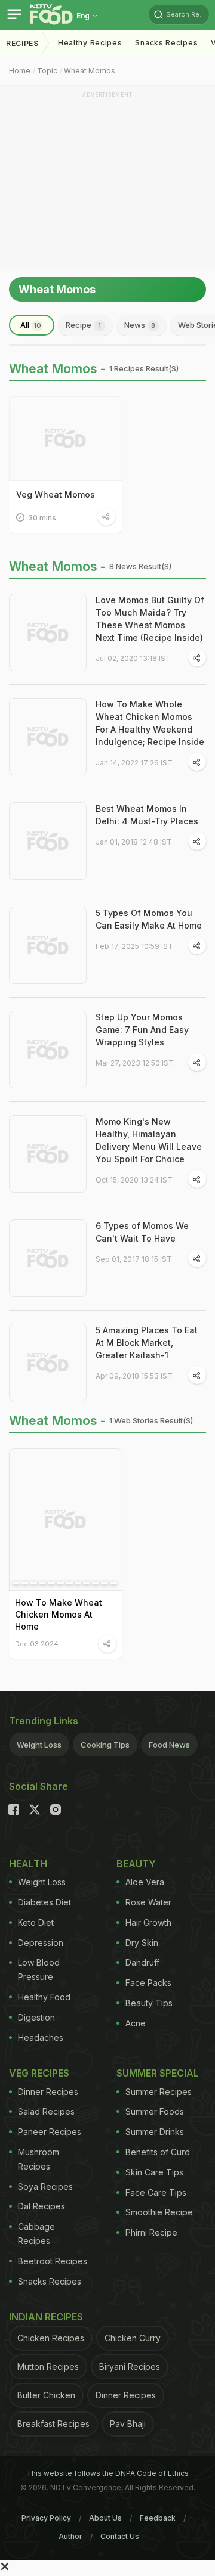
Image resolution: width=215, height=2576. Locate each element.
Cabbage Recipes (36, 2234)
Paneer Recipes (50, 2132)
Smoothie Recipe (159, 2212)
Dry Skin (142, 1943)
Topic (47, 71)
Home (20, 71)
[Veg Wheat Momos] (66, 439)
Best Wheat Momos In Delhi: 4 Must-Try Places (147, 815)
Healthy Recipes (90, 43)
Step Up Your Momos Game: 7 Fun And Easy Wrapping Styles (142, 1030)
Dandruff (142, 1962)
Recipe (83, 325)
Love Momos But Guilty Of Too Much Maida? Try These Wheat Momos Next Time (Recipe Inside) (150, 619)
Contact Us (120, 2536)
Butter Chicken (46, 2395)
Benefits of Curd (158, 2152)
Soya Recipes (45, 2187)
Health (28, 1864)
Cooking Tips (105, 1745)
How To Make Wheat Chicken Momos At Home (59, 1614)
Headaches (41, 2037)
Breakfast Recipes (53, 2424)
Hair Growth (148, 1922)
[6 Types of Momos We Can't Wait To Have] (48, 1258)
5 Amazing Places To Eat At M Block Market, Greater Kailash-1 (147, 1343)
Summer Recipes (159, 2092)
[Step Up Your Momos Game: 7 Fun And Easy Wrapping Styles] (48, 1050)
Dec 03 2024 (37, 1644)
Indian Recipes (46, 2317)
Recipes (22, 43)
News (140, 325)
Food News (169, 1745)
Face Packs (148, 1983)
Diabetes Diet (44, 1902)
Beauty (136, 1864)
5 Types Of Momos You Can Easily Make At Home (149, 919)
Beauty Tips (149, 2003)
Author (70, 2536)
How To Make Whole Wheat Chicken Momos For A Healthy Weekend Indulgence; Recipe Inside (150, 723)
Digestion (36, 2017)
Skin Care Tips (154, 2172)
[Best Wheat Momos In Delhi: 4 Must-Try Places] (48, 841)
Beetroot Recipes (53, 2261)
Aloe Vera (145, 1882)
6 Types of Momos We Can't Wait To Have (142, 1232)
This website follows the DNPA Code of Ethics (107, 2473)
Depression (41, 1943)
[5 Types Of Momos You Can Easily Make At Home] (48, 945)
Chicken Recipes (51, 2338)
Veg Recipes (39, 2073)
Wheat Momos (90, 71)
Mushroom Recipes (39, 2159)
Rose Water (148, 1902)
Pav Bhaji (128, 2424)
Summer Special (158, 2073)
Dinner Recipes (48, 2092)
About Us (105, 2518)
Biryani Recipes (130, 2366)
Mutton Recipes (48, 2366)
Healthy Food (44, 1997)
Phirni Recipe (151, 2232)
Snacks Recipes (166, 43)
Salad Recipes (46, 2111)
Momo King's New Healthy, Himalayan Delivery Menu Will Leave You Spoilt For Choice (149, 1140)
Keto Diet (36, 1922)
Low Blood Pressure (39, 1970)
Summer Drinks (155, 2132)
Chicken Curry (133, 2338)
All (31, 325)
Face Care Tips (156, 2192)
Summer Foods (155, 2111)
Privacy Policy (46, 2518)
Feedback (158, 2518)
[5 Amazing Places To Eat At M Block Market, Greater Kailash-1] (48, 1363)
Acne (136, 2023)
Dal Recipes (42, 2206)
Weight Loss (39, 1745)
